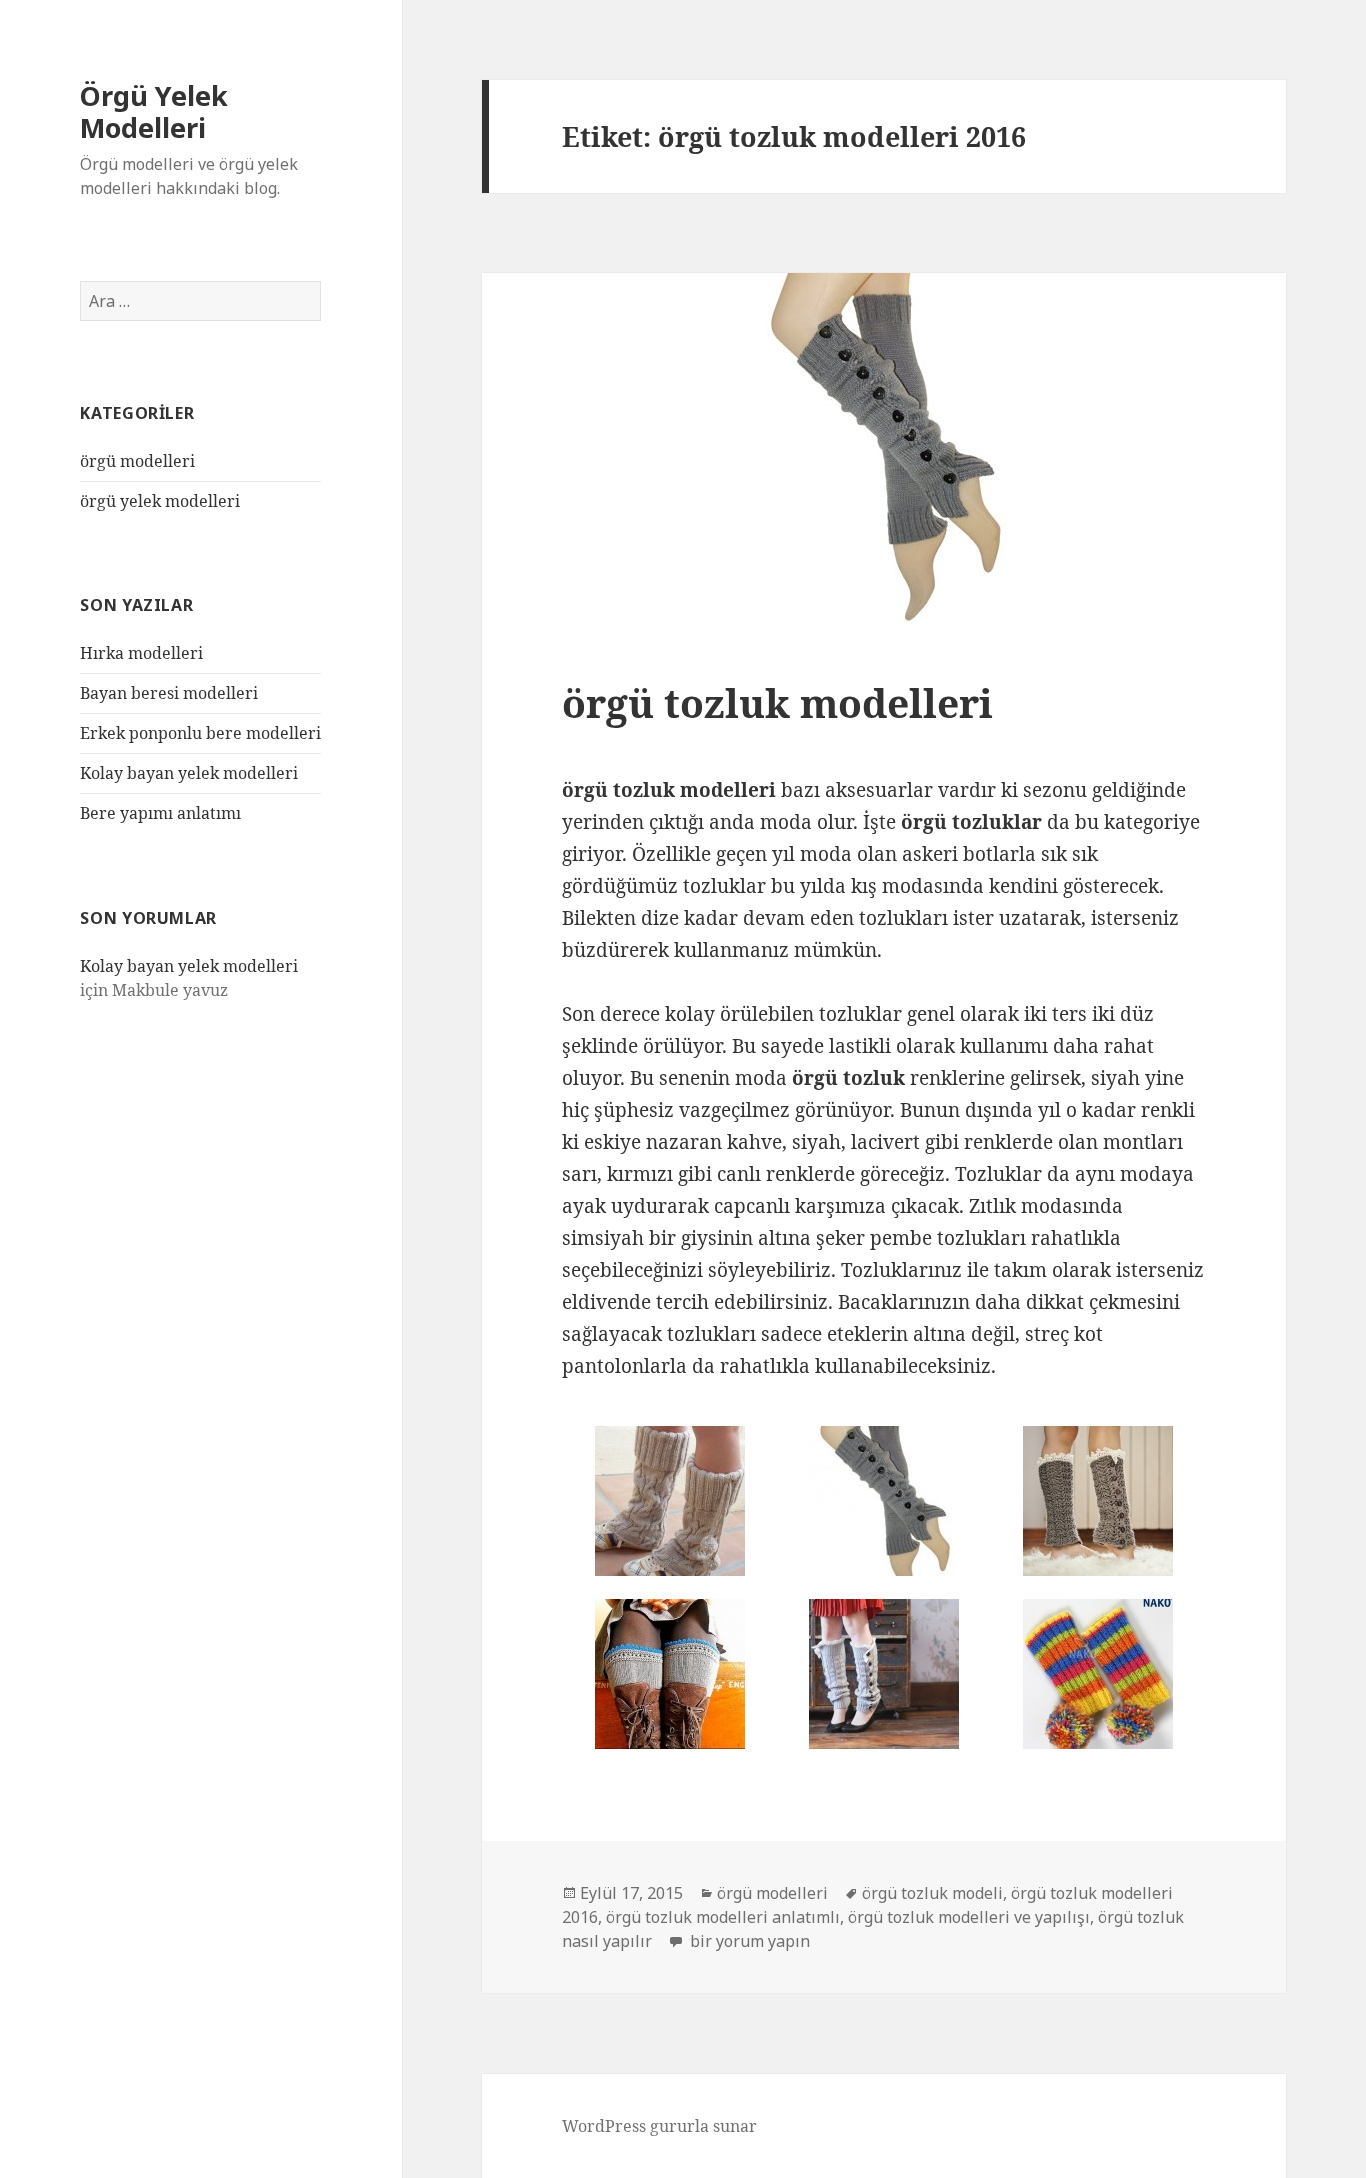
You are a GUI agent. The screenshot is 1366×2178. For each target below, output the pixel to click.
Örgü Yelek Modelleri (154, 111)
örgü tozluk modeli (932, 1893)
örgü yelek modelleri (160, 501)
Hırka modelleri (141, 653)
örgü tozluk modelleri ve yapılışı (969, 1917)
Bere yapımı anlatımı (160, 813)
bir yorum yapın (748, 1941)
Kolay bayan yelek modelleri (189, 773)
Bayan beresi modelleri (169, 693)
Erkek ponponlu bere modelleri (200, 733)
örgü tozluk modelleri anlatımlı (723, 1917)
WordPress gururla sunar (659, 2126)
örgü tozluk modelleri (777, 702)
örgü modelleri (137, 461)
